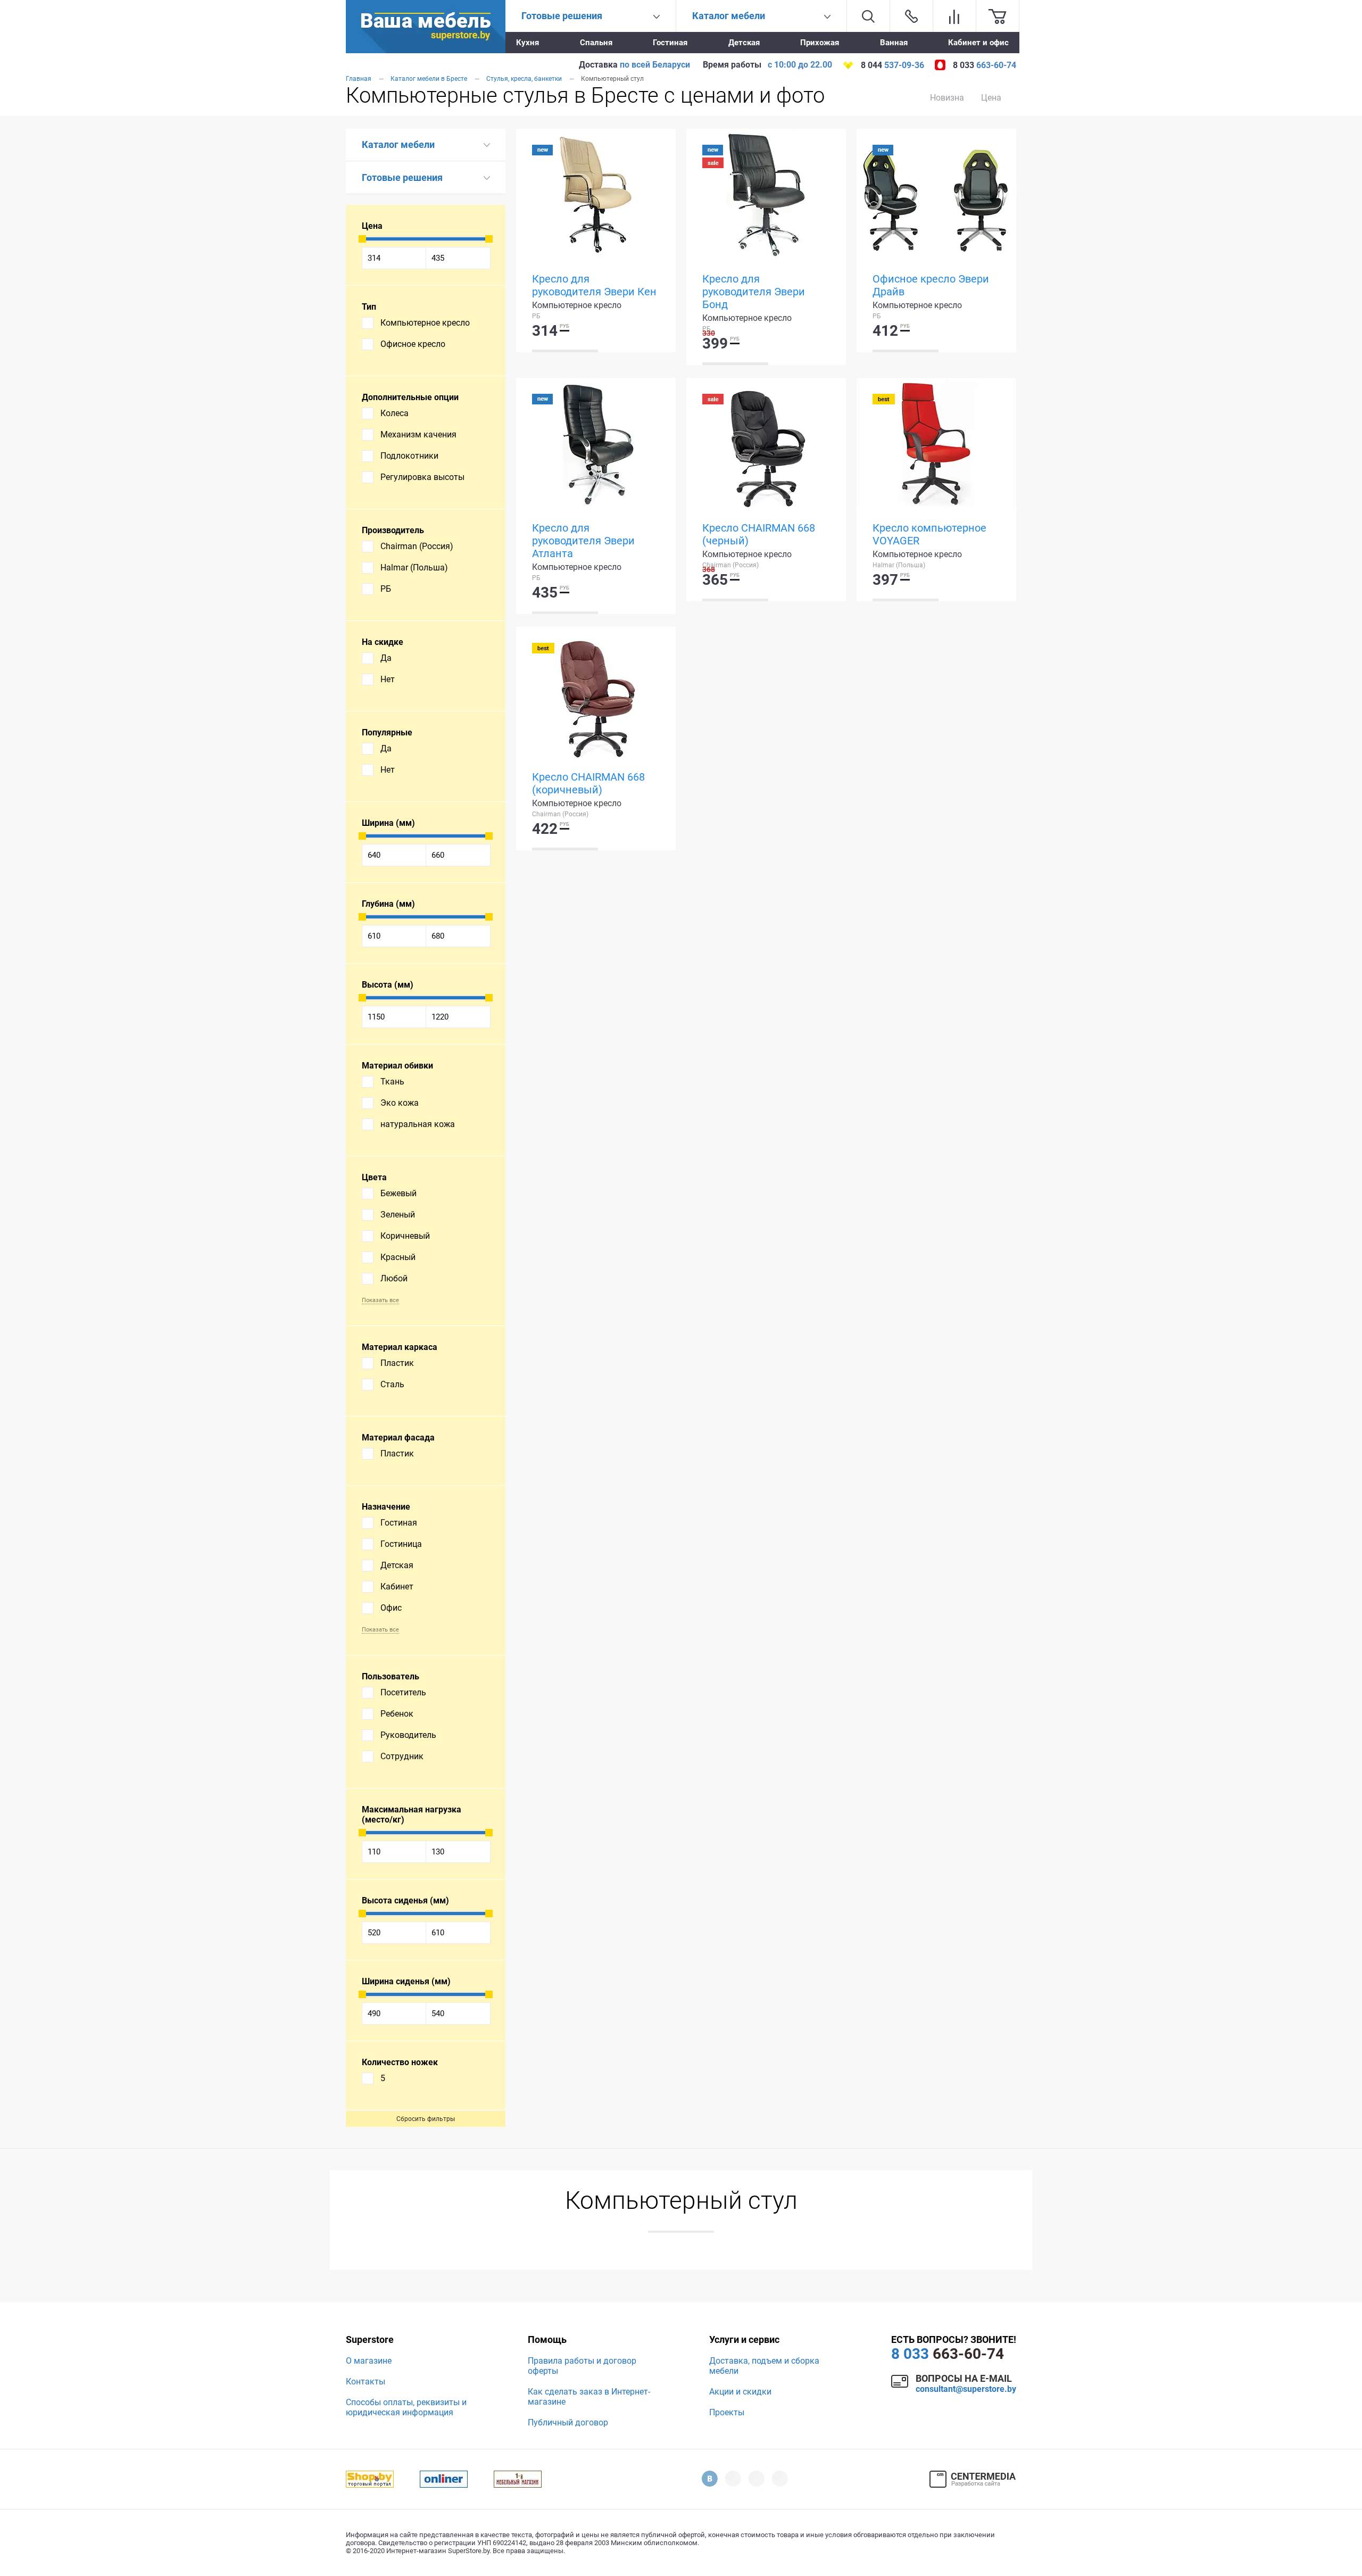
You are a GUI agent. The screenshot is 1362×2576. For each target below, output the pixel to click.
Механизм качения (418, 434)
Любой (394, 1278)
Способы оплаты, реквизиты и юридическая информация (406, 2407)
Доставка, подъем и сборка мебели (764, 2366)
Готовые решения (402, 177)
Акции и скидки (740, 2392)
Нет (388, 679)
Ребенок (397, 1714)
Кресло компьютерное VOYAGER (929, 534)
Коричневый (405, 1236)
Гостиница (401, 1544)
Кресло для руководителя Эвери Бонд (754, 292)
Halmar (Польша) (414, 568)
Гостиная (670, 43)
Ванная (894, 43)
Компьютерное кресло (425, 323)
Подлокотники (409, 456)
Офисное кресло (413, 344)
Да (386, 658)
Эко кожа (400, 1103)
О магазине (369, 2361)
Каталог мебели (398, 144)
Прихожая (820, 43)
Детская (744, 43)
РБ (386, 589)
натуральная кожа (418, 1124)
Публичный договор (568, 2422)
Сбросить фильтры (426, 2119)
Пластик (397, 1363)
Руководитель (408, 1735)
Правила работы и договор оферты (582, 2366)
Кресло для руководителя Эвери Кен (594, 285)
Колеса (395, 413)
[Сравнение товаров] (954, 16)
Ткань (392, 1082)
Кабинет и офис (978, 43)
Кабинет (397, 1587)
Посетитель (403, 1692)
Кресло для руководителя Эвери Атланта (583, 541)
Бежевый (398, 1193)
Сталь (392, 1384)
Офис (391, 1608)
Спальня (596, 43)
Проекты (727, 2412)
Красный (398, 1257)
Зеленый (398, 1215)
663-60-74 (948, 2354)
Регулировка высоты (422, 477)
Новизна (947, 98)
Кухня (528, 43)
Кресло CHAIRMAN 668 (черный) (759, 534)
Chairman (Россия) (417, 546)
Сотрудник (402, 1756)
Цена (991, 98)
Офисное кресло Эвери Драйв (931, 285)
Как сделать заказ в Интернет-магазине (589, 2397)
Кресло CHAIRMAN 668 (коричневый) (588, 783)
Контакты (366, 2382)
